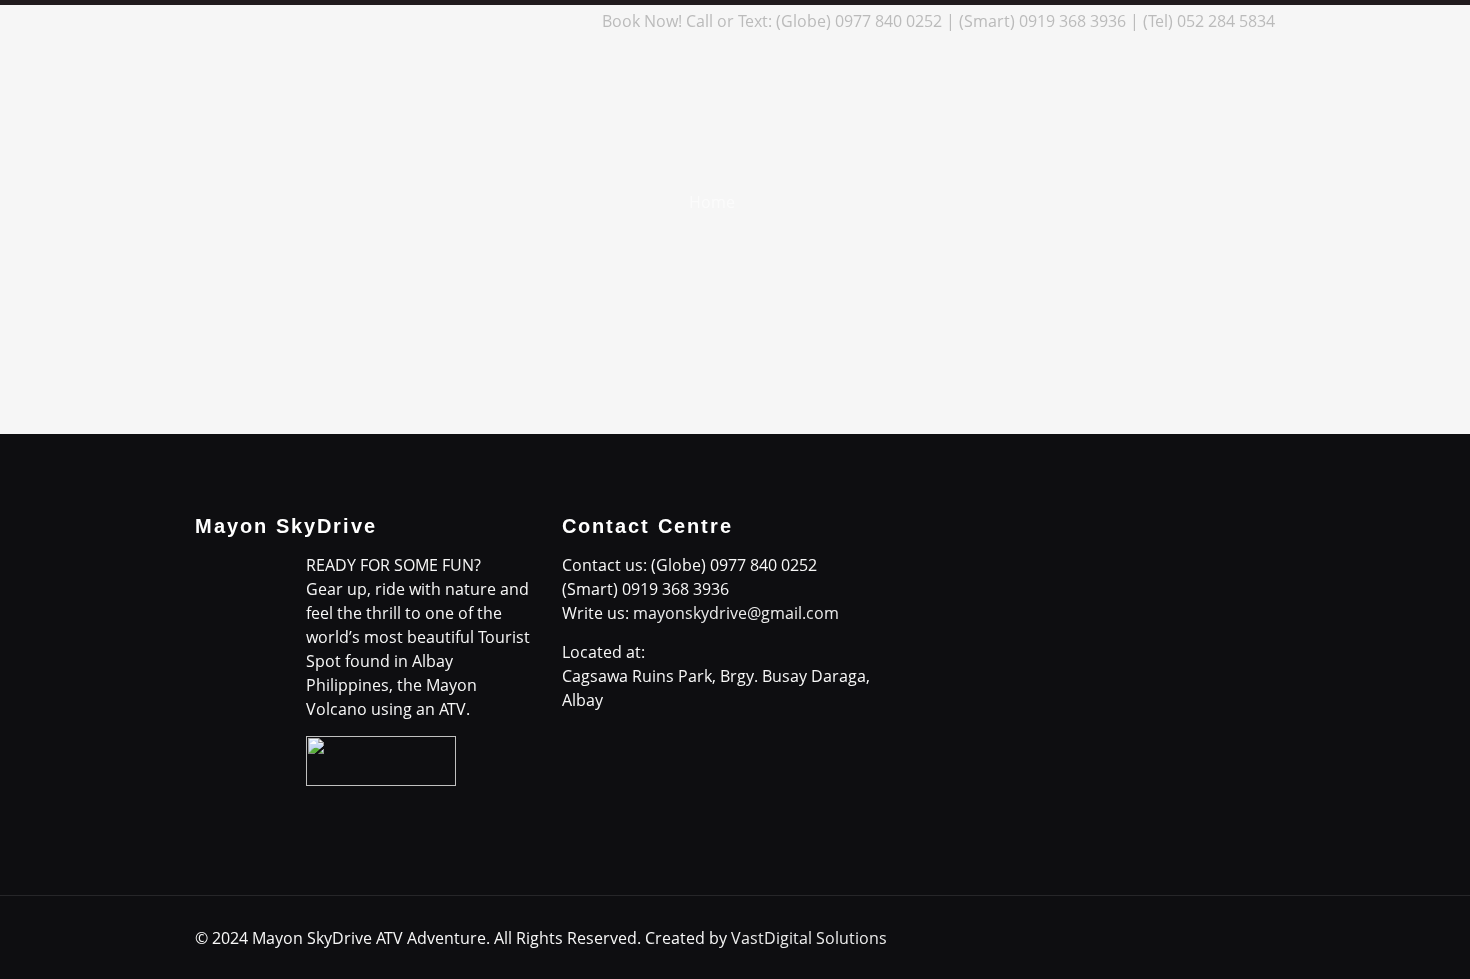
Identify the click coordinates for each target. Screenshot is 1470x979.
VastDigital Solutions (809, 938)
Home (712, 202)
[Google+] (463, 21)
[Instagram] (544, 21)
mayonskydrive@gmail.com (736, 613)
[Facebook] (436, 21)
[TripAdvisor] (571, 21)
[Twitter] (490, 21)
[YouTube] (517, 21)
